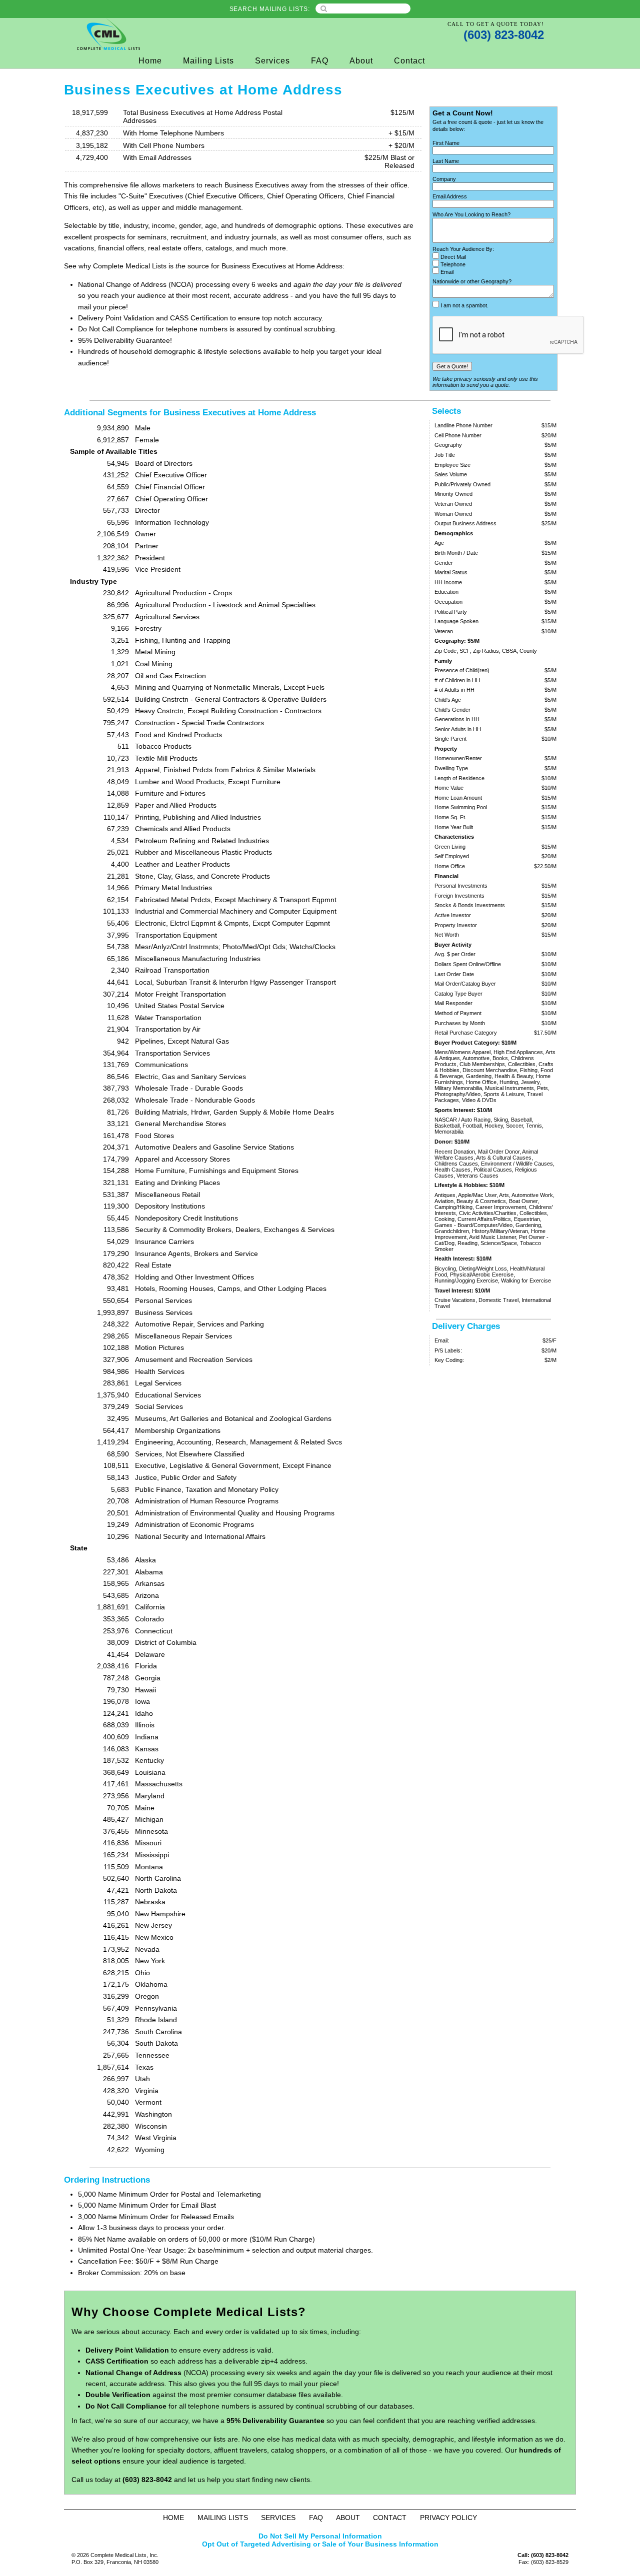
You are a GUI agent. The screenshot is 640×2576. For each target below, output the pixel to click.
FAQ (320, 61)
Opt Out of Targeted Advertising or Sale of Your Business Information (320, 2544)
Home (150, 61)
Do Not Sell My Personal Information (320, 2536)
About (361, 61)
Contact (409, 61)
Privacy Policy (448, 2518)
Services (272, 61)
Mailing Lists (208, 61)
